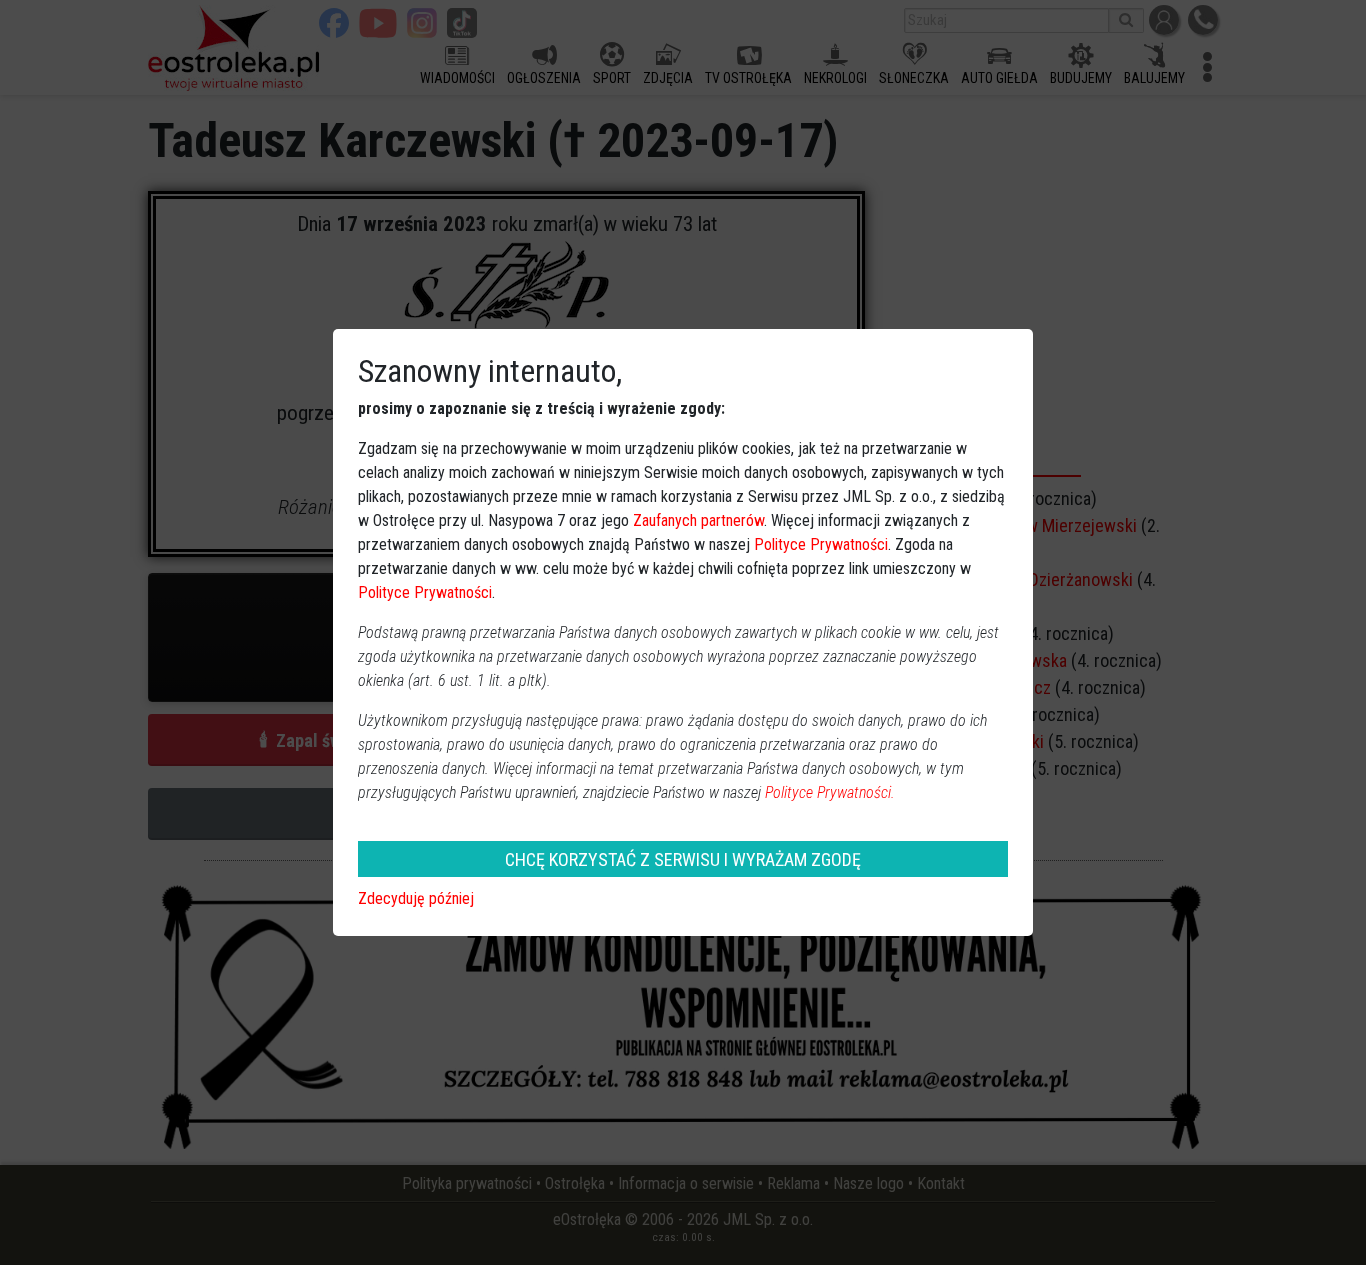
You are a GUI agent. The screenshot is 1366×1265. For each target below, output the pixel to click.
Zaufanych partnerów (698, 520)
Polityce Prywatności (821, 544)
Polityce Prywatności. (830, 792)
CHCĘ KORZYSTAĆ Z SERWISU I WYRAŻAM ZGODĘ (683, 859)
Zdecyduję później (416, 898)
